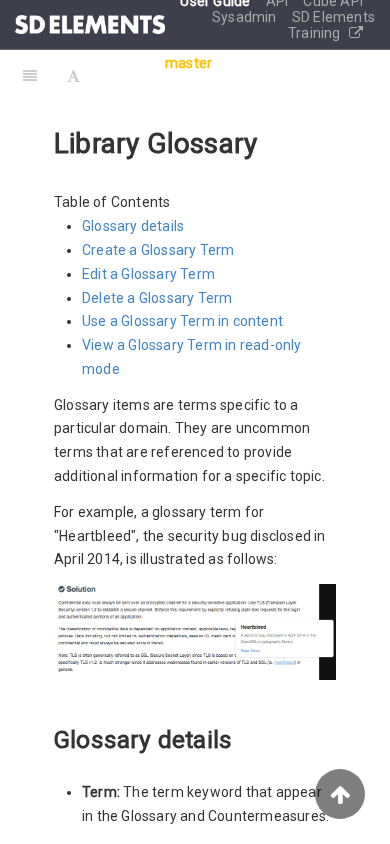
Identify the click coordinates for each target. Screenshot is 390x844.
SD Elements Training (331, 25)
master (188, 63)
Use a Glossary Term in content (182, 321)
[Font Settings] (73, 75)
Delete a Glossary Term (157, 298)
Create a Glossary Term (158, 250)
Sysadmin (246, 17)
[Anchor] (244, 737)
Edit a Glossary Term (148, 274)
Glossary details (133, 226)
